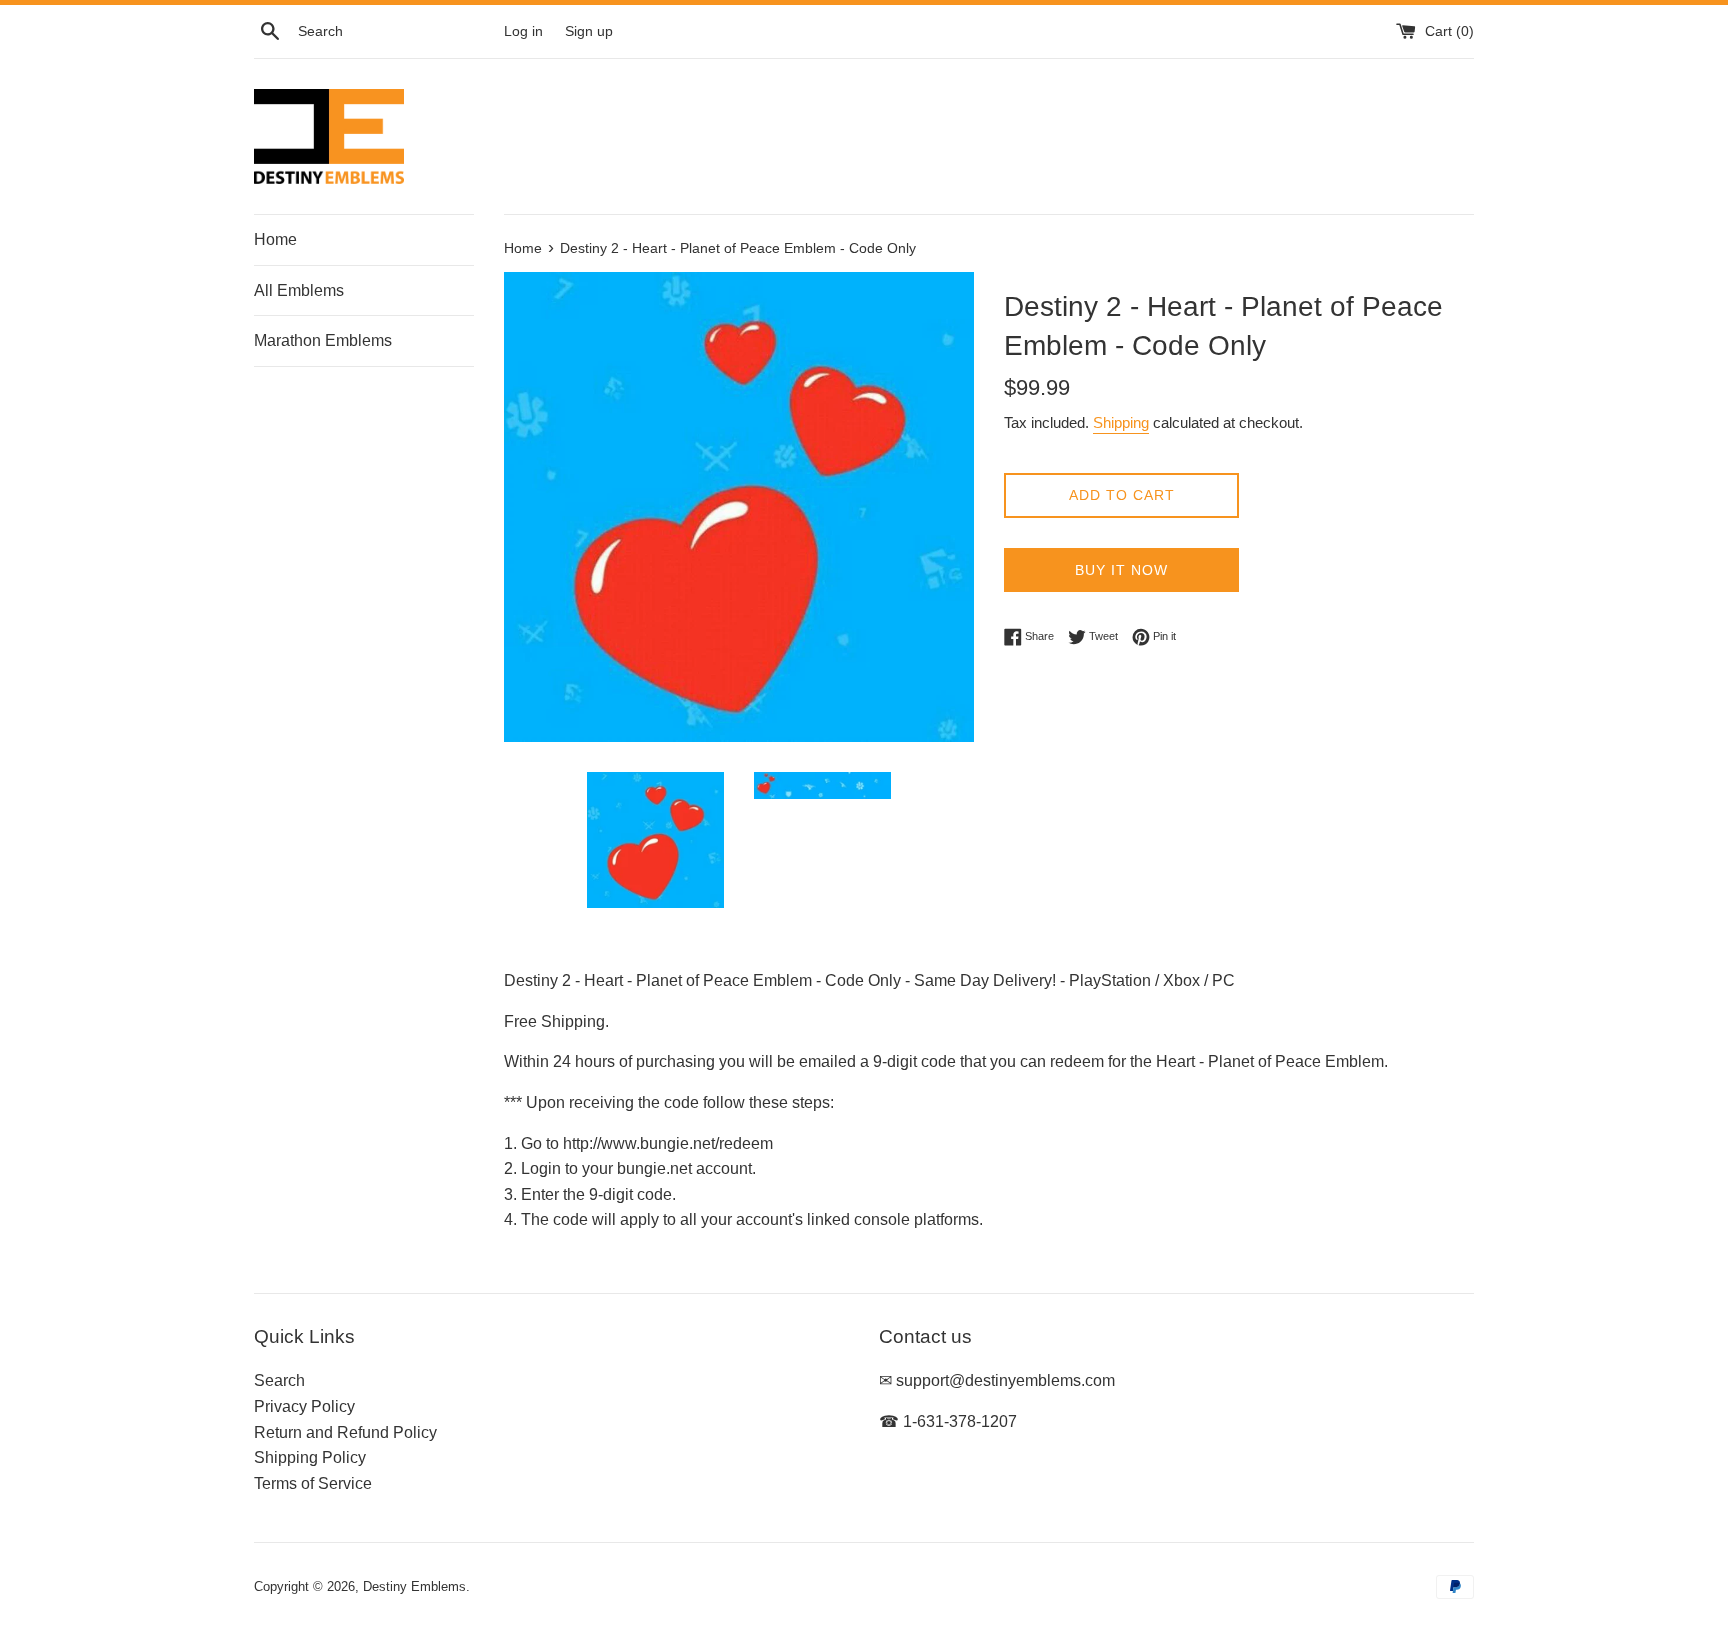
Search (279, 1380)
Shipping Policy (310, 1457)
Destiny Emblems (414, 1586)
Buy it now (1121, 570)
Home (275, 239)
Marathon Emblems (323, 340)
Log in (523, 31)
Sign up (589, 31)
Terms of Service (313, 1483)
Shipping (1121, 422)
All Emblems (299, 290)
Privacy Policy (304, 1406)
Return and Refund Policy (345, 1432)
